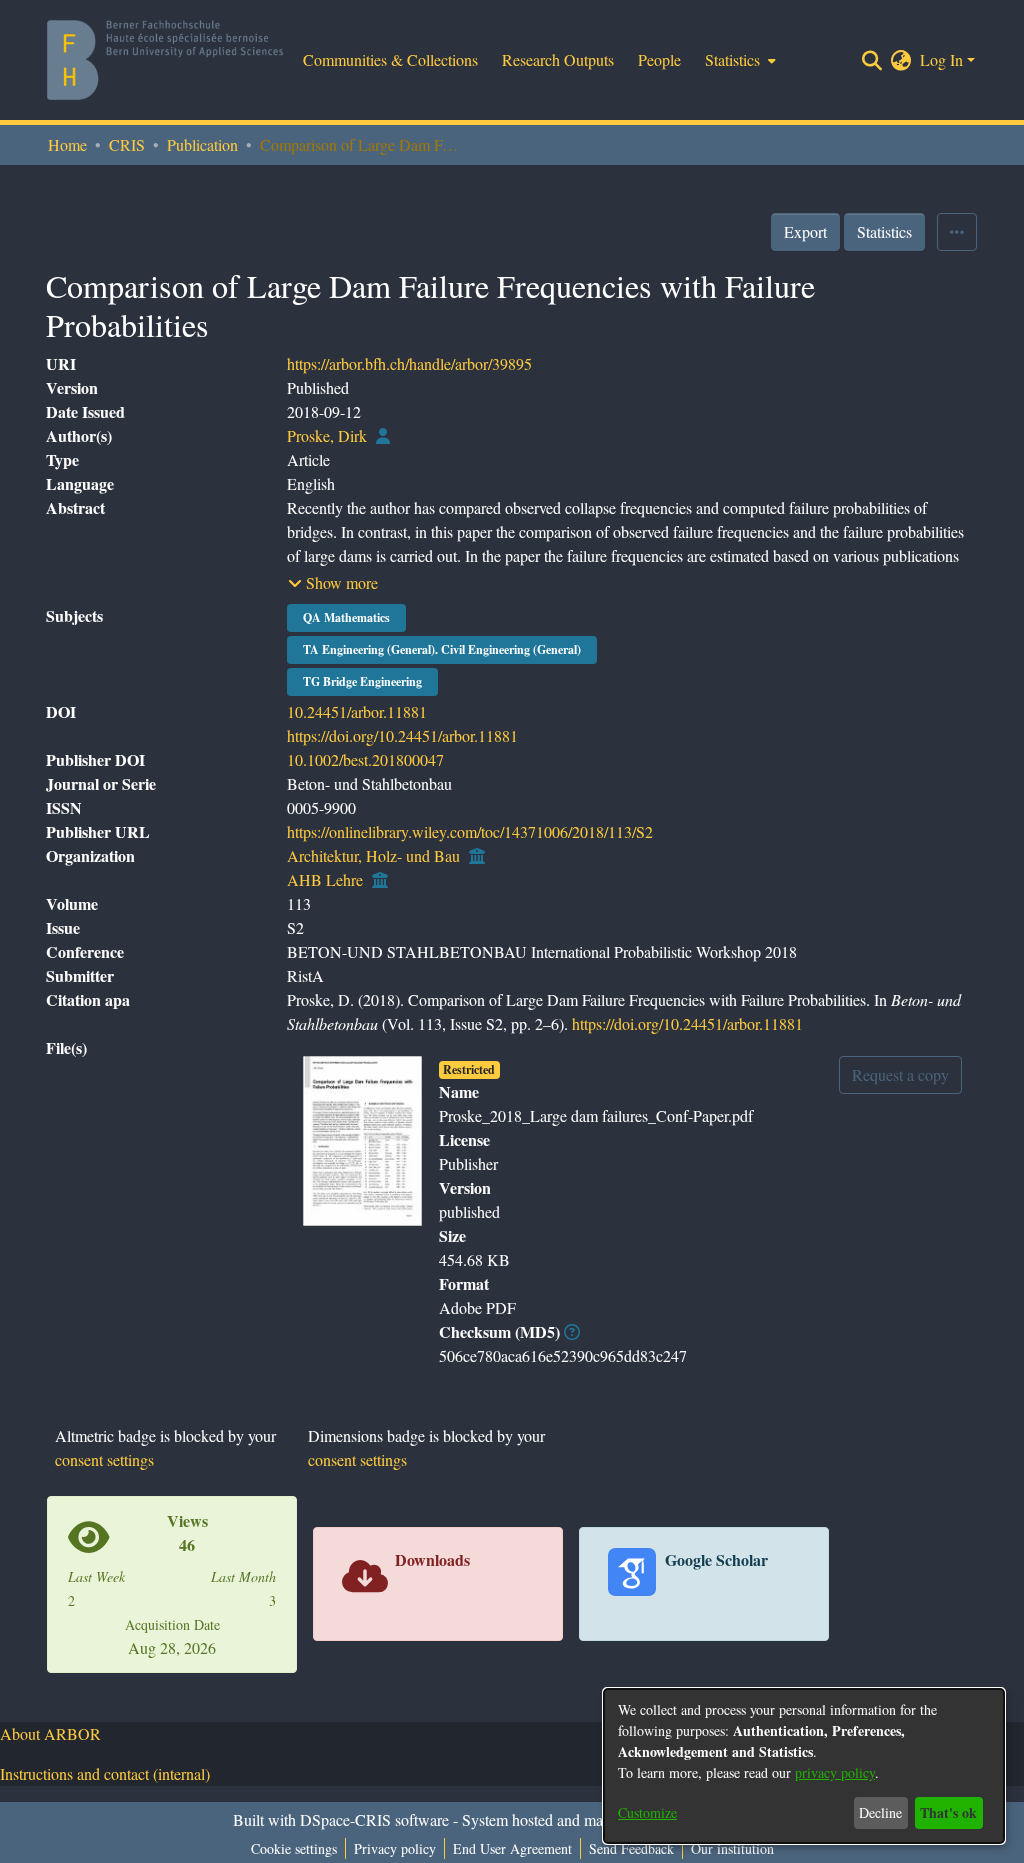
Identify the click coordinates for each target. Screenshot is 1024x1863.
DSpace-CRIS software (374, 1819)
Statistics (884, 231)
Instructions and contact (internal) (105, 1773)
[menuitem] (738, 60)
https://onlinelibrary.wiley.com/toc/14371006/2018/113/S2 (470, 831)
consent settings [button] (104, 1459)
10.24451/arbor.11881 (357, 711)
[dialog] (804, 1766)
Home (67, 144)
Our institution (732, 1848)
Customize (647, 1812)
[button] (333, 583)
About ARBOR (50, 1733)
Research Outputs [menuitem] (558, 59)
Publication (202, 144)
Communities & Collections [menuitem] (390, 59)
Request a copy (900, 1074)
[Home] (165, 60)
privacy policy (835, 1772)
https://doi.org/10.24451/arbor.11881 (402, 735)
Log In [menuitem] (941, 59)
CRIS (127, 144)
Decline (880, 1812)
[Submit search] (872, 60)
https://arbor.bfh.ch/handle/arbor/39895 (409, 363)
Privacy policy (395, 1848)
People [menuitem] (659, 59)
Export (805, 231)
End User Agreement (512, 1848)
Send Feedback (631, 1848)
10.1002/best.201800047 (365, 759)
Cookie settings (294, 1848)
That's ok (948, 1812)
